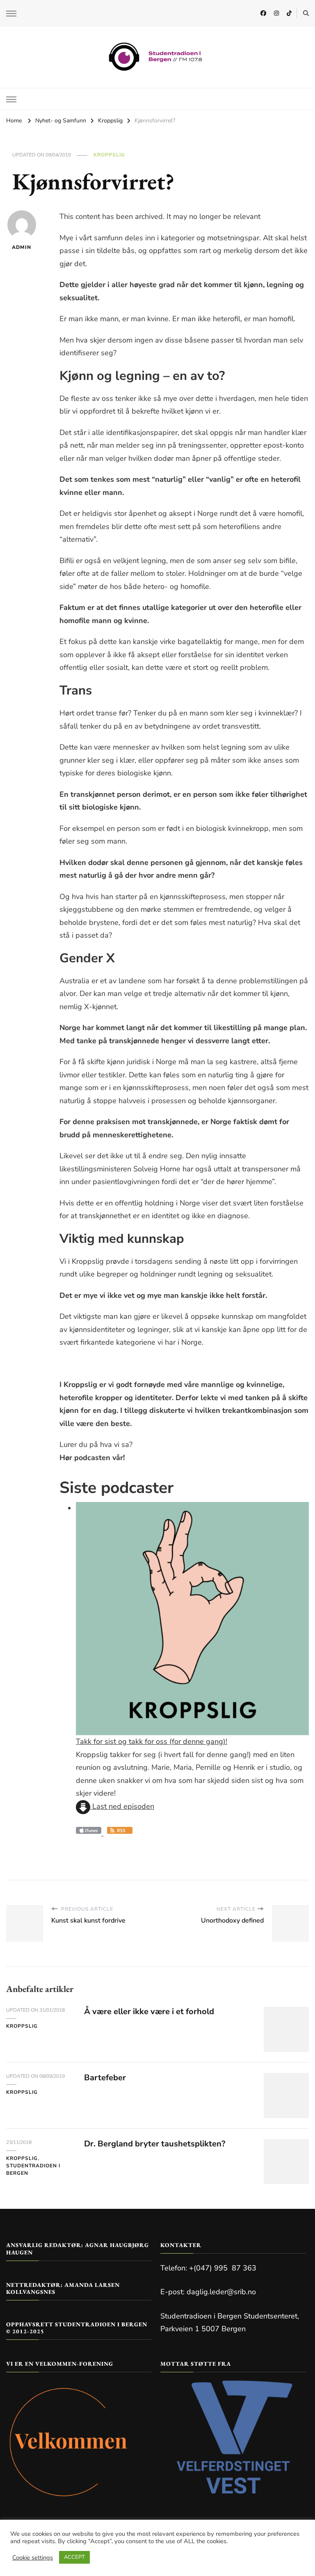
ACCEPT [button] (74, 2557)
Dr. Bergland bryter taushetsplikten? (155, 2144)
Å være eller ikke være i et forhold (149, 2011)
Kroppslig (109, 155)
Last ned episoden (122, 1806)
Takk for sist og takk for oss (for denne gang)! (152, 1741)
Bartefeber (105, 2078)
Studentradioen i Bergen (33, 2169)
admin (22, 247)
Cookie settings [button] (33, 2558)
